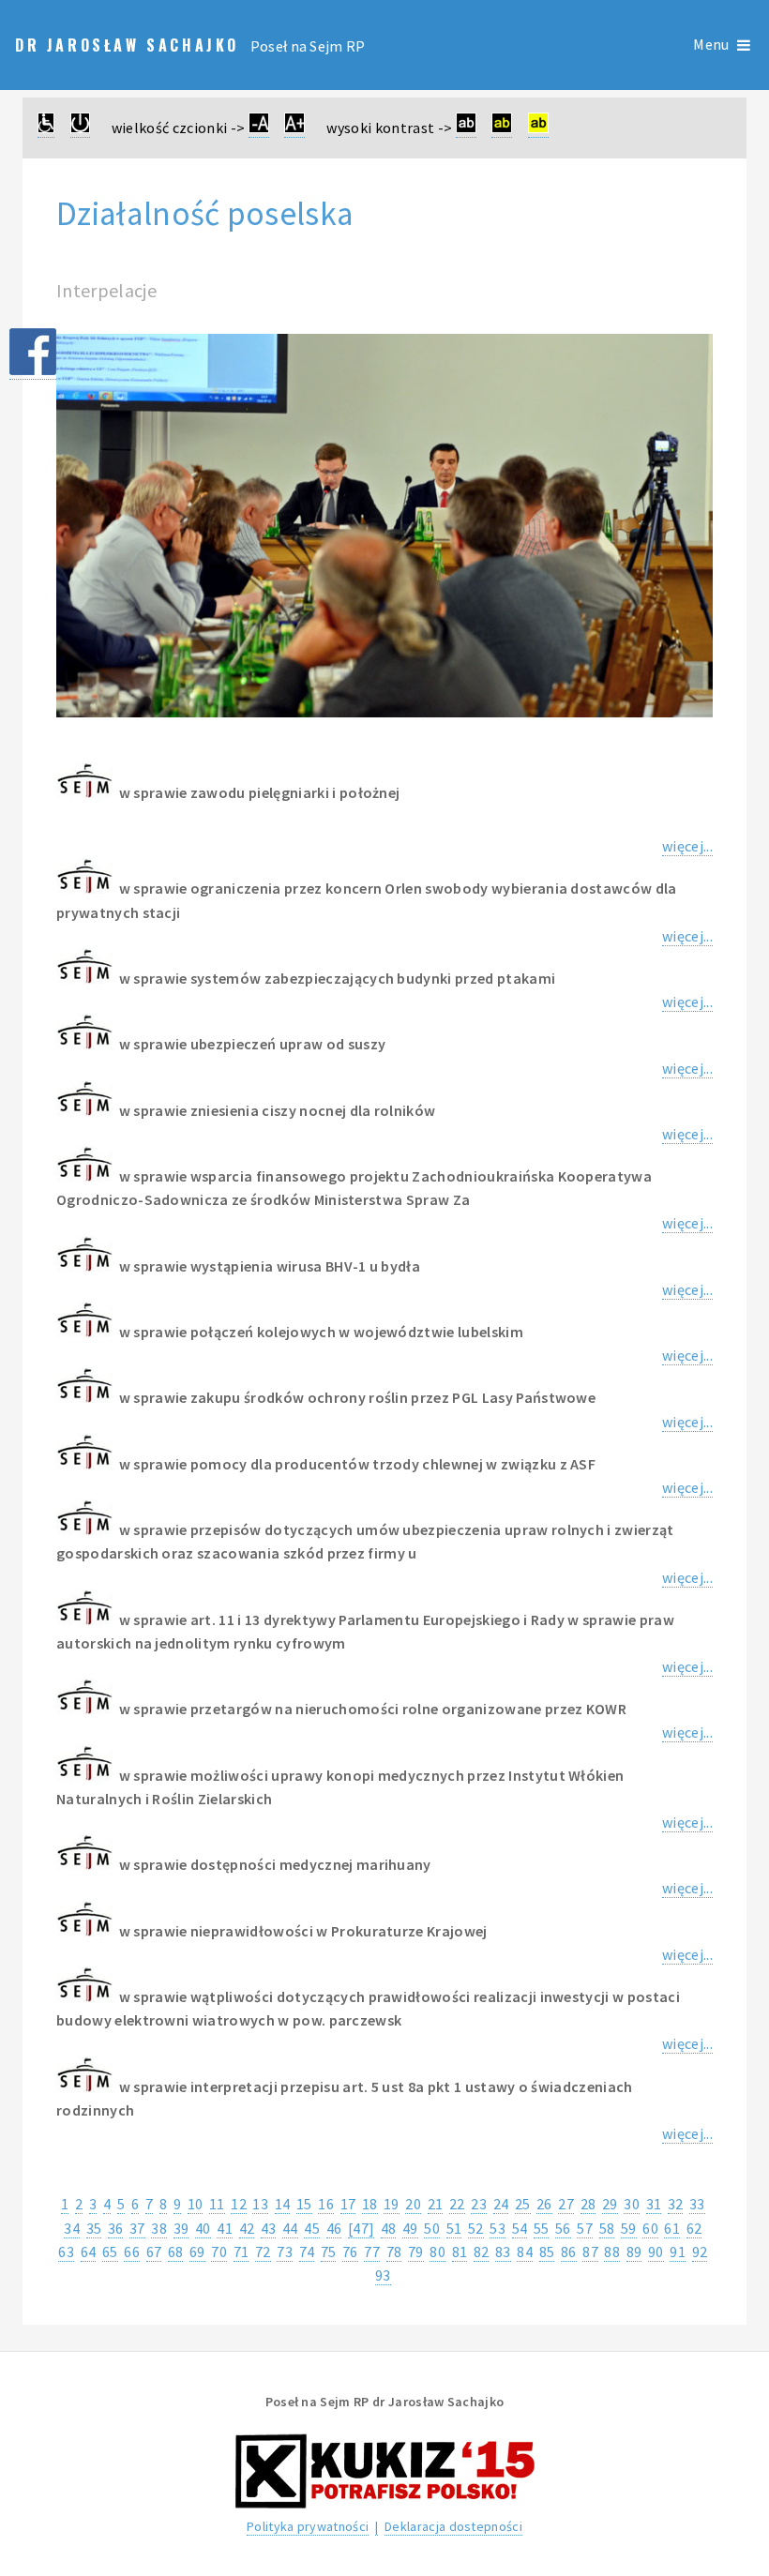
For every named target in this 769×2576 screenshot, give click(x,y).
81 (460, 2252)
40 (203, 2228)
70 (219, 2252)
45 (312, 2228)
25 (523, 2204)
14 (283, 2204)
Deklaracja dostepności (453, 2526)
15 (304, 2204)
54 (520, 2228)
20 (413, 2204)
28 (588, 2204)
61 (672, 2228)
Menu (711, 45)
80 (437, 2252)
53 (498, 2228)
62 (694, 2228)
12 (239, 2204)
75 (329, 2252)
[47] (361, 2228)
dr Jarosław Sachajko (131, 45)
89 (634, 2252)
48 (389, 2228)
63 (66, 2252)
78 (394, 2252)
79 (416, 2252)
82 (482, 2252)
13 (260, 2204)
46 (334, 2228)
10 (196, 2204)
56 (563, 2228)
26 (544, 2204)
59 (629, 2228)
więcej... (687, 846)
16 (326, 2204)
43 (269, 2228)
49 (410, 2228)
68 (176, 2252)
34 (72, 2228)
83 (503, 2252)
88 (612, 2252)
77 (372, 2252)
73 (285, 2252)
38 (159, 2228)
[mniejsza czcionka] (259, 128)
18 (370, 2204)
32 (676, 2204)
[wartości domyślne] (80, 128)
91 (678, 2252)
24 (501, 2204)
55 (542, 2228)
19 (392, 2204)
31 (654, 2204)
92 (700, 2252)
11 (217, 2204)
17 (348, 2204)
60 (650, 2228)
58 (607, 2228)
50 (432, 2228)
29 (610, 2204)
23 (479, 2204)
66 (132, 2252)
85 (547, 2252)
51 (454, 2228)
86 (569, 2252)
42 (247, 2228)
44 (290, 2228)
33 (697, 2204)
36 (116, 2228)
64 (89, 2252)
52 (476, 2228)
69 (197, 2252)
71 (241, 2252)
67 (154, 2252)
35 (94, 2228)
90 (656, 2252)
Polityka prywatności (308, 2526)
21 (436, 2204)
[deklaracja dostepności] (46, 128)
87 (590, 2252)
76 (350, 2252)
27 (566, 2204)
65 (110, 2252)
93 (383, 2275)
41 (225, 2228)
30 (632, 2204)
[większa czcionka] (294, 128)
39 (181, 2228)
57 (585, 2228)
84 (525, 2252)
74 (307, 2252)
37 (137, 2228)
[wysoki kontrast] (466, 128)
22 (457, 2204)
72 (263, 2252)
